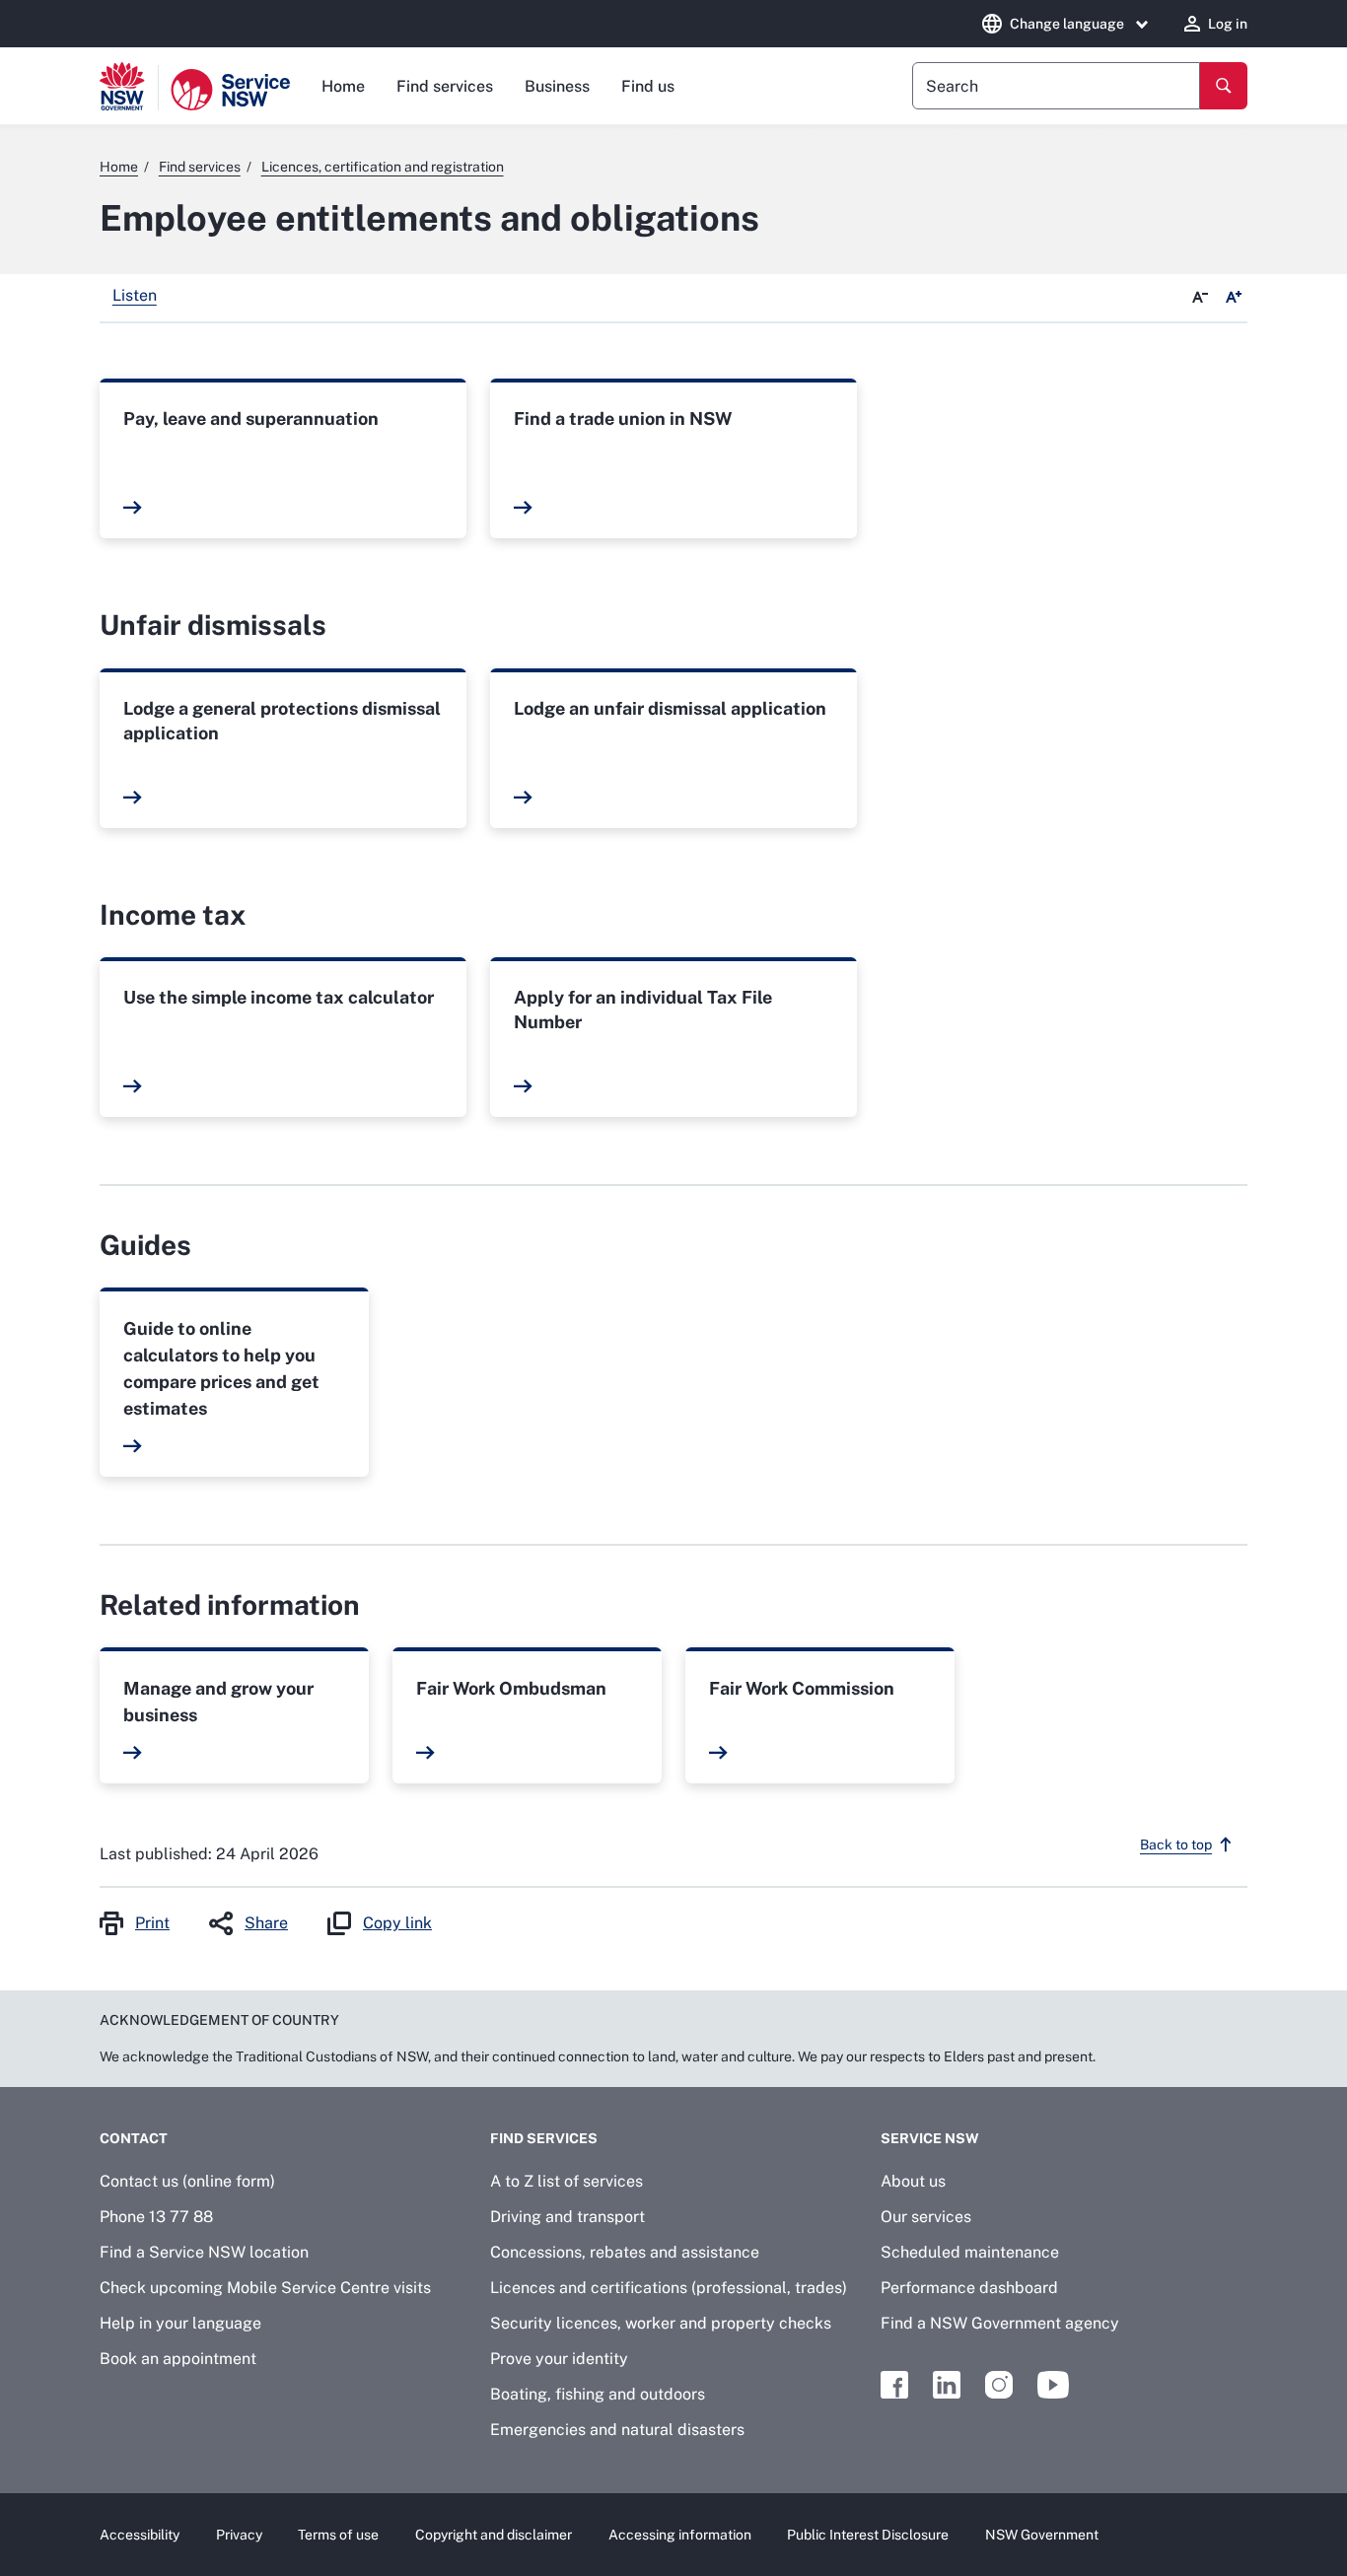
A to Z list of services (567, 2181)
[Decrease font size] (1200, 298)
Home (343, 86)
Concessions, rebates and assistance (625, 2252)
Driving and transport (567, 2217)
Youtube (1053, 2385)
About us (913, 2181)
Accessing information (680, 2535)
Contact (134, 2138)
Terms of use (338, 2535)
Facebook (894, 2385)
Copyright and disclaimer (494, 2535)
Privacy (239, 2535)
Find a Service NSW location (204, 2252)
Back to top (1176, 1845)
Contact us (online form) (187, 2181)
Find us (648, 86)
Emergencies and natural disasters (617, 2430)
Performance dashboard (969, 2288)
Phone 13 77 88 (156, 2217)
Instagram (999, 2385)
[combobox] (1056, 86)
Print (152, 1923)
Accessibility (140, 2535)
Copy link (397, 1923)
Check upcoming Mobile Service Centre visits (265, 2288)
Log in (1228, 24)
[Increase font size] (1234, 298)
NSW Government (1042, 2535)
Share (266, 1923)
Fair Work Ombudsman (511, 1688)
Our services (926, 2217)
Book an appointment (178, 2359)
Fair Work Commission (802, 1688)
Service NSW (930, 2138)
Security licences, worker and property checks (661, 2323)
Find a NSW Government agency (1000, 2323)
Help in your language (180, 2323)
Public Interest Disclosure (868, 2535)
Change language (1067, 24)
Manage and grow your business (218, 1702)
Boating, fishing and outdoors (598, 2394)
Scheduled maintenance (970, 2252)
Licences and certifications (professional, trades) (669, 2288)
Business (557, 86)
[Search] (1224, 86)
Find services (445, 86)
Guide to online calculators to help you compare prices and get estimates (221, 1368)
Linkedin (947, 2385)
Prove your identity (559, 2359)
